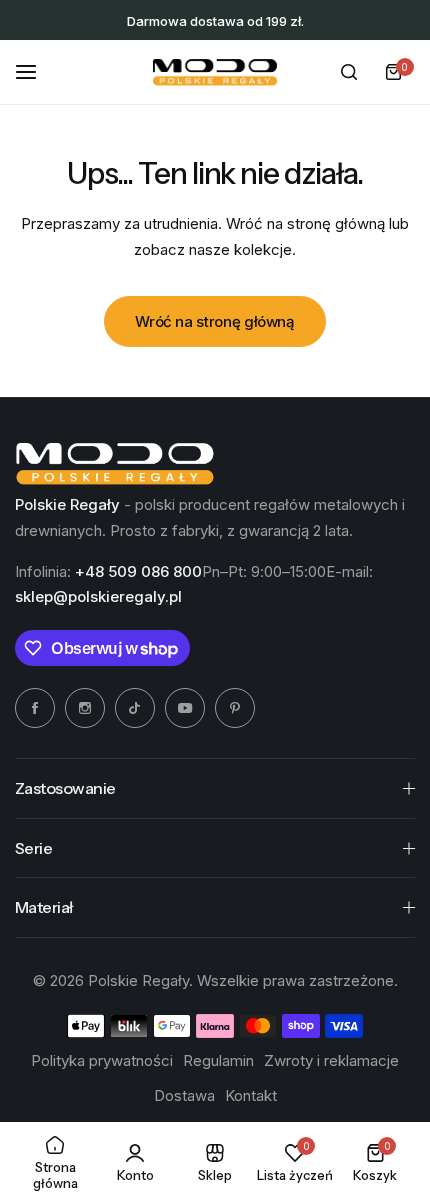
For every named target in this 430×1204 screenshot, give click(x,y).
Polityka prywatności (102, 1060)
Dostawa (184, 1095)
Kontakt (251, 1095)
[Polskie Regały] (215, 72)
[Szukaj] (349, 72)
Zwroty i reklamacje (331, 1060)
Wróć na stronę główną (214, 321)
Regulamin (218, 1060)
